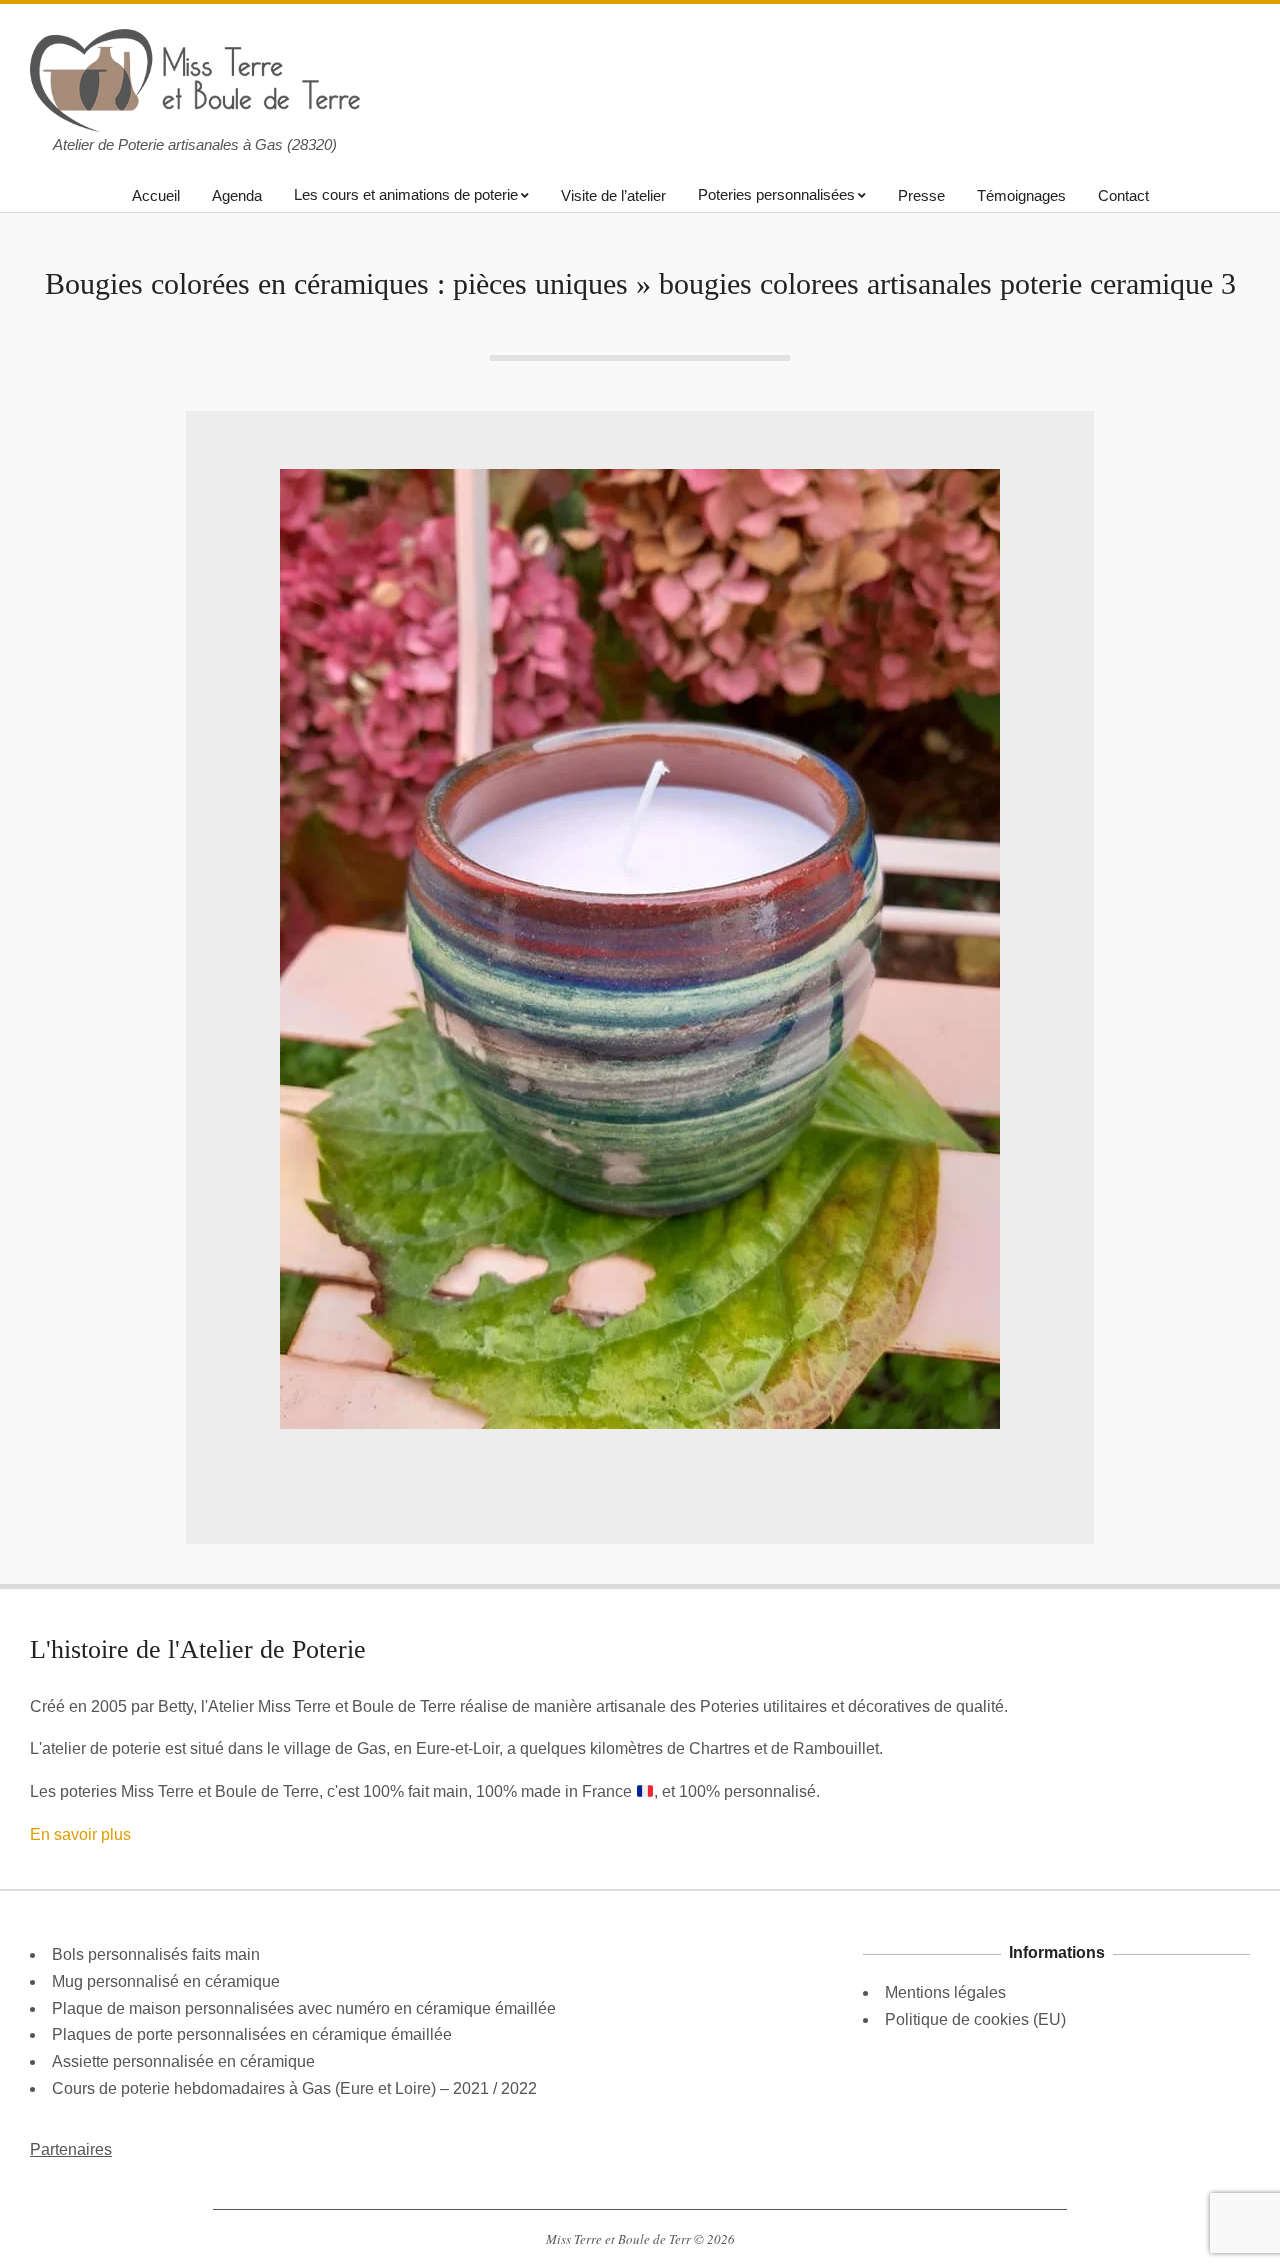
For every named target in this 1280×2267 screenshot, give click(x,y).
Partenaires (71, 2149)
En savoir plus (80, 1834)
